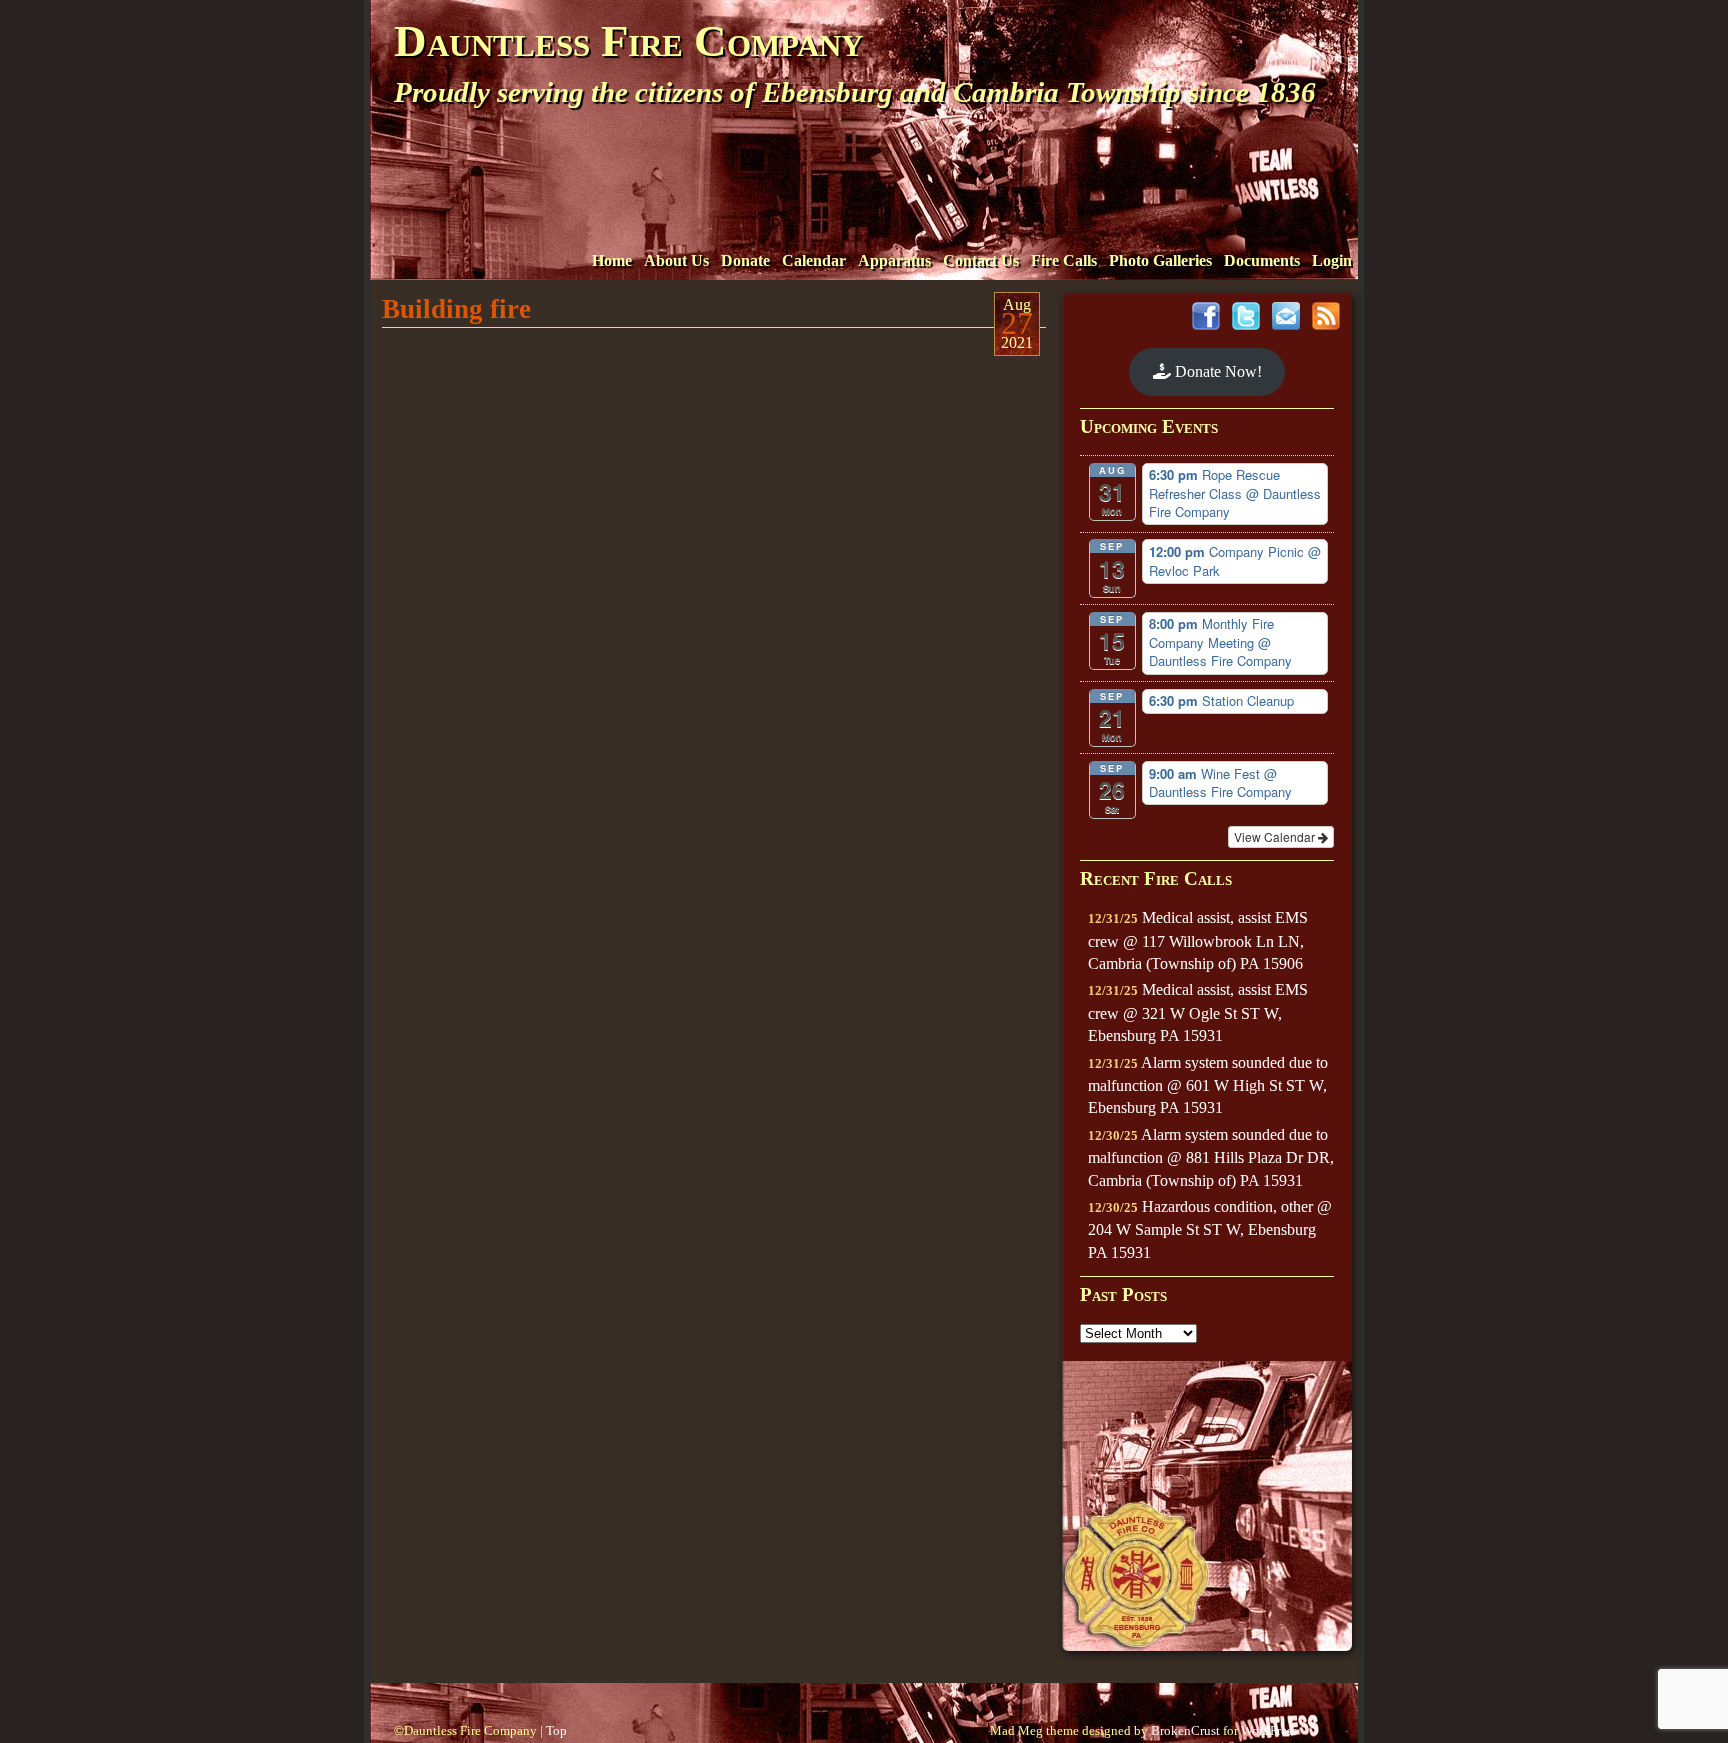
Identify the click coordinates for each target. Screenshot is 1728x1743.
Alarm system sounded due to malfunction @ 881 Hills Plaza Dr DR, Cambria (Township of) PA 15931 (1211, 1157)
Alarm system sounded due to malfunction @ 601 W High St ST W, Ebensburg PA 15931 (1208, 1085)
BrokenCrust (1185, 1731)
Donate (745, 260)
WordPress (1269, 1731)
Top (556, 1731)
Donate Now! (1216, 371)
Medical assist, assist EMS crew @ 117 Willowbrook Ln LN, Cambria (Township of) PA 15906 (1198, 940)
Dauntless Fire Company (628, 41)
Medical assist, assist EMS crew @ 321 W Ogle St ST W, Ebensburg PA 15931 (1198, 1012)
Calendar (814, 260)
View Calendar (1276, 836)
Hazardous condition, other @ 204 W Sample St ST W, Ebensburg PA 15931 (1210, 1229)
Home (612, 260)
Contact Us (981, 260)
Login (1332, 260)
